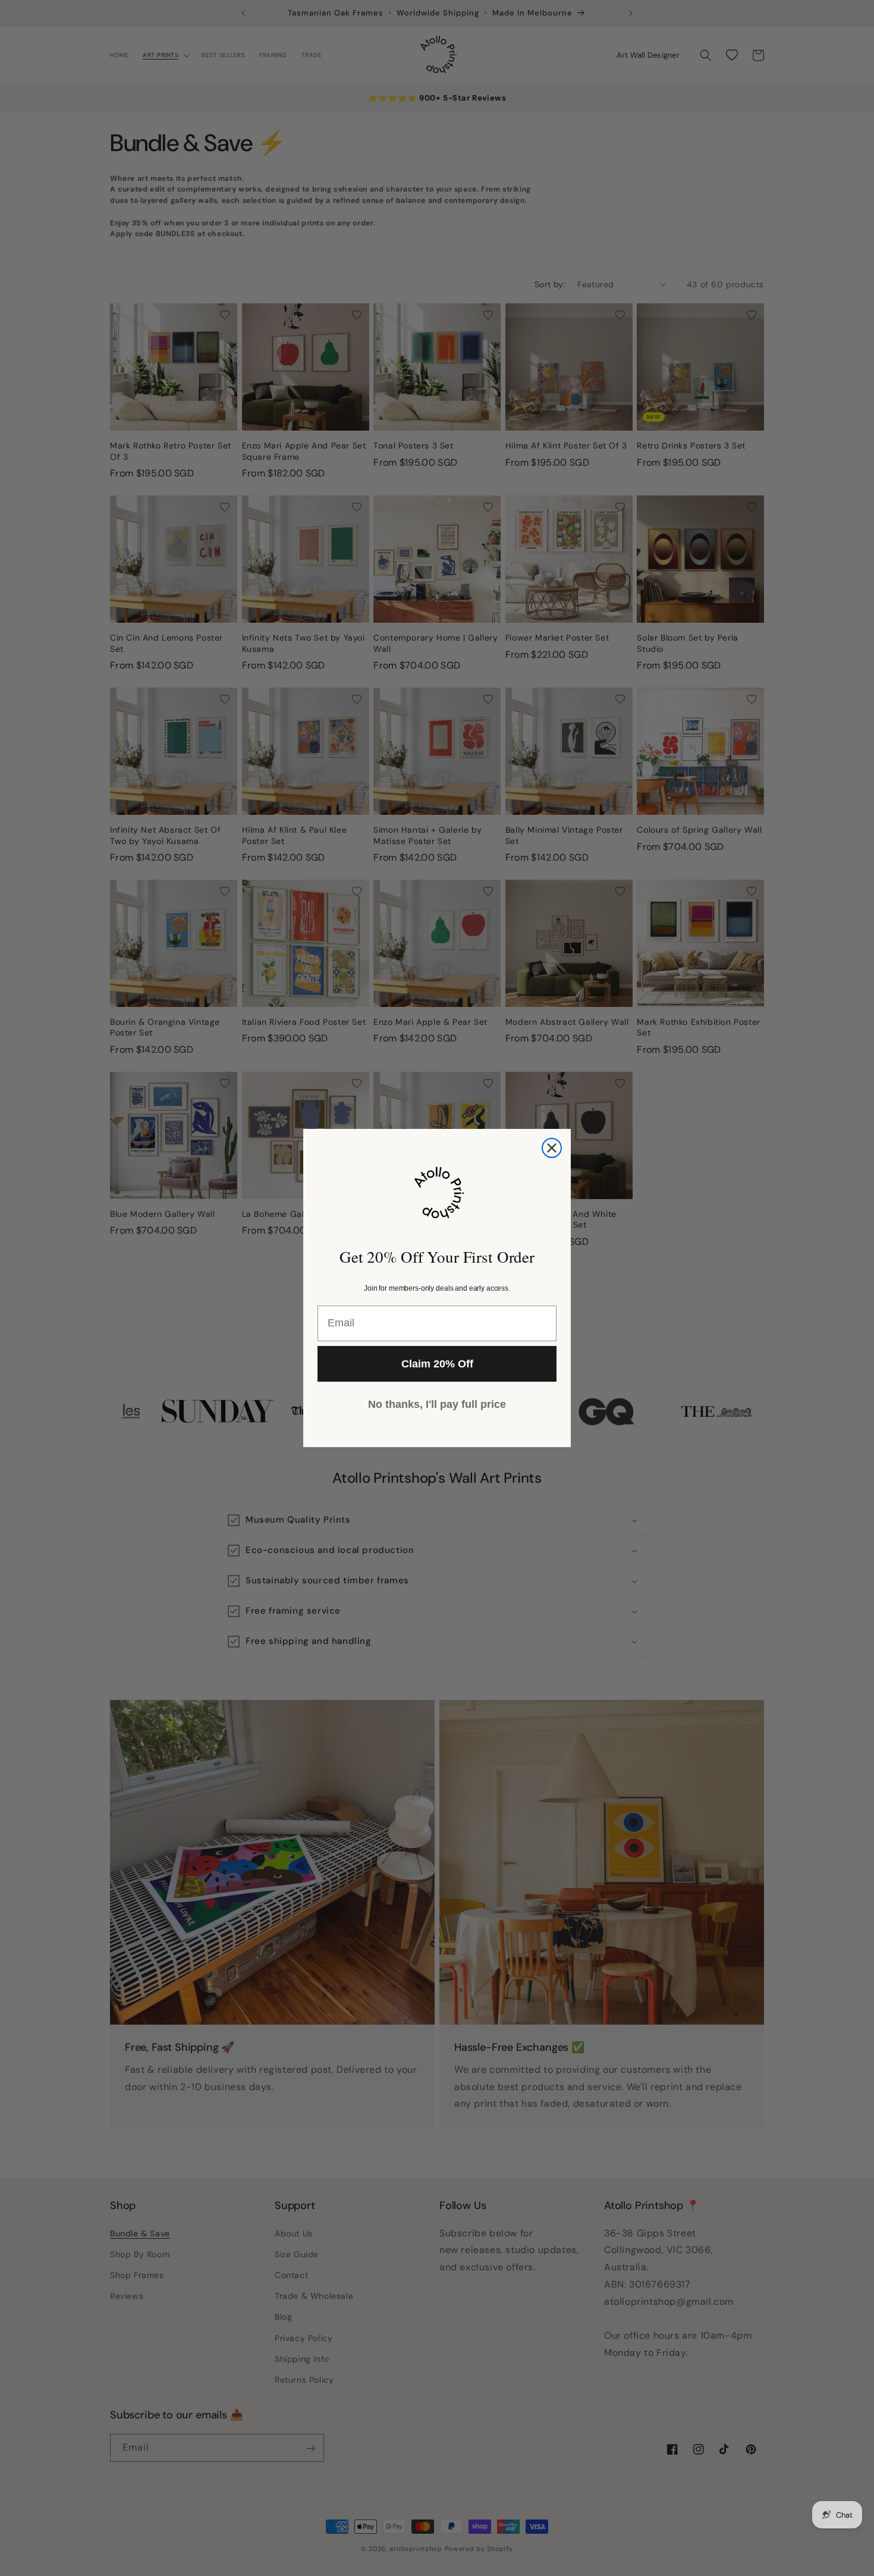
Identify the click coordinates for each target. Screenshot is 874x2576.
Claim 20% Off (437, 1364)
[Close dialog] (552, 1148)
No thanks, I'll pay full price (437, 1404)
